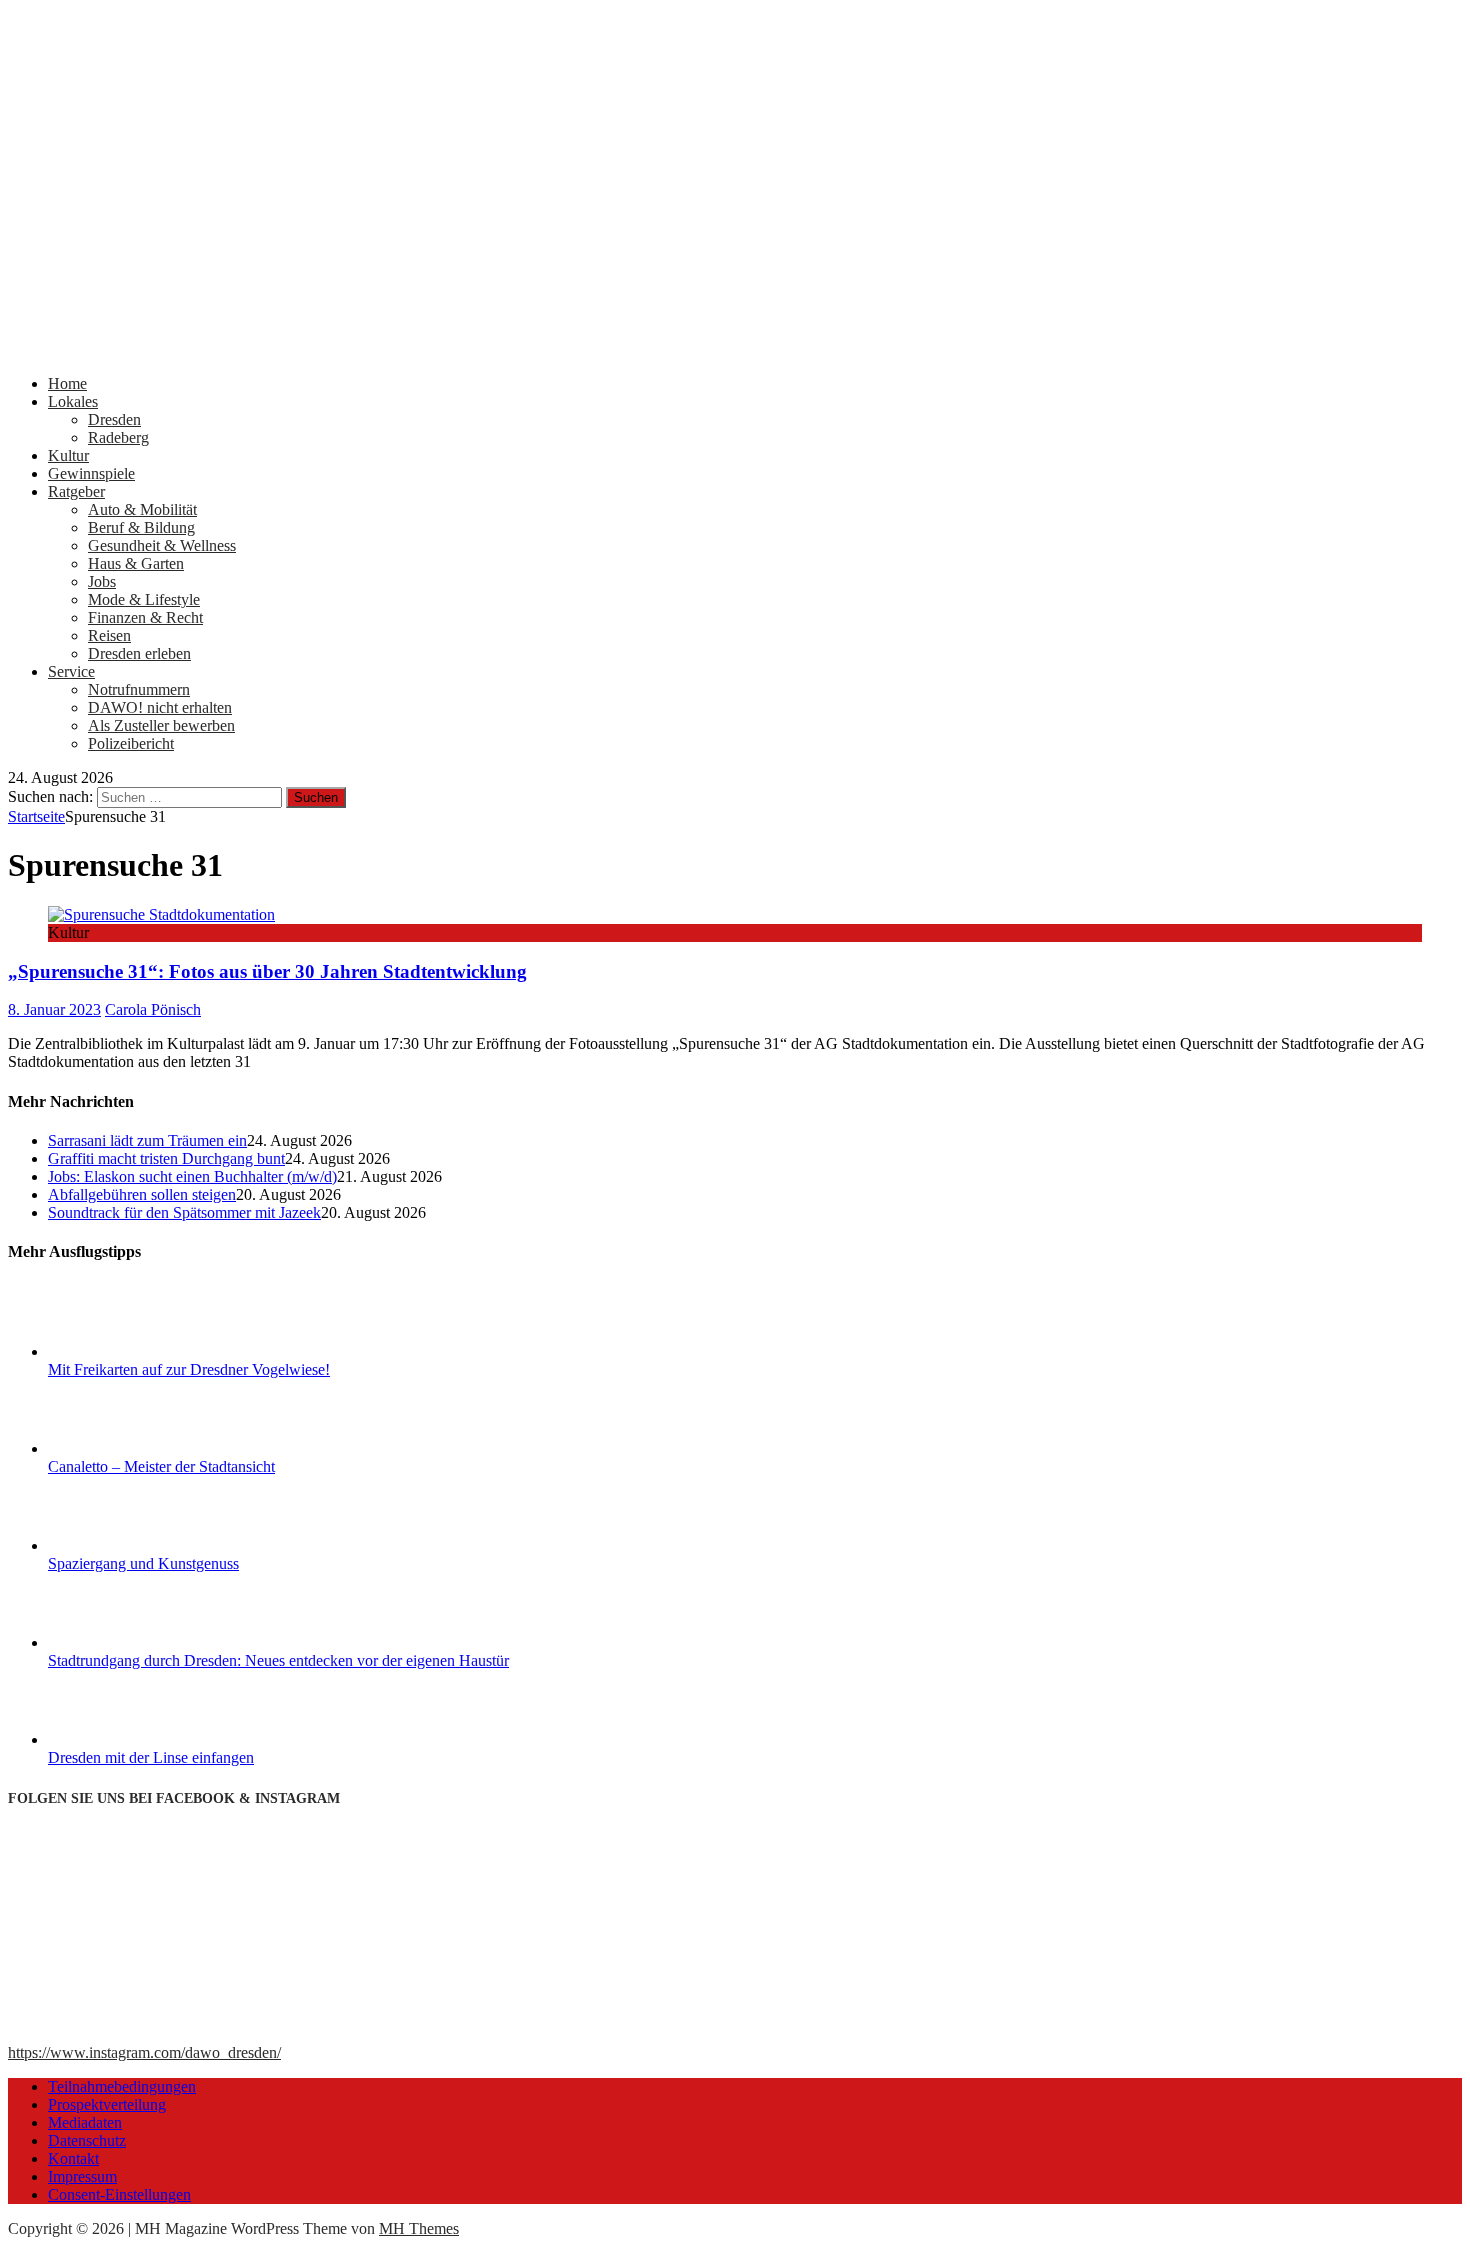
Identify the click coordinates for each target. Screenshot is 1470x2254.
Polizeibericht (131, 743)
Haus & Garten (136, 563)
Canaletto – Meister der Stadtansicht (161, 1466)
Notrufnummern (139, 689)
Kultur (68, 455)
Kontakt (73, 2158)
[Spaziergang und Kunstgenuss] (123, 1545)
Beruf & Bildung (141, 527)
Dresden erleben (139, 653)
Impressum (82, 2176)
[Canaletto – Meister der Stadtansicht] (123, 1448)
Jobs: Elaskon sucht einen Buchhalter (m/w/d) (192, 1176)
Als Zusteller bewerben (161, 725)
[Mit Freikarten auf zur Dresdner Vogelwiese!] (123, 1351)
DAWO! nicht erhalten (160, 707)
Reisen (109, 635)
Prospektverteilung (107, 2104)
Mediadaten (85, 2122)
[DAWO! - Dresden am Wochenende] (735, 349)
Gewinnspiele (91, 473)
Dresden (114, 419)
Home (67, 383)
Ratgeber (76, 491)
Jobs (102, 581)
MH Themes (419, 2228)
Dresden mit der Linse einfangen (151, 1757)
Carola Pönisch (153, 1009)
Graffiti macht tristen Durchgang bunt (166, 1158)
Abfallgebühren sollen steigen (142, 1194)
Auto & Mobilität (142, 509)
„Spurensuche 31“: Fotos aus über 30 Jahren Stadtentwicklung (267, 971)
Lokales (73, 401)
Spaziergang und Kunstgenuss (143, 1563)
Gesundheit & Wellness (162, 545)
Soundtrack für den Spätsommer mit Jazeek (184, 1212)
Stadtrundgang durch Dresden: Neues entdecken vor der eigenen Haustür (278, 1660)
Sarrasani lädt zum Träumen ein (147, 1140)
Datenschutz (87, 2140)
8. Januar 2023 (54, 1009)
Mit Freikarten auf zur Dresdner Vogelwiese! (189, 1369)
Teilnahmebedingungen (122, 2086)
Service (71, 671)
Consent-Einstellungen (119, 2194)
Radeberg (118, 437)
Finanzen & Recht (145, 617)
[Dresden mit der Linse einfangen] (123, 1739)
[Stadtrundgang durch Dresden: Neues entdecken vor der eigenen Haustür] (123, 1642)
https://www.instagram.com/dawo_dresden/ (144, 2052)
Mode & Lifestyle (144, 599)
